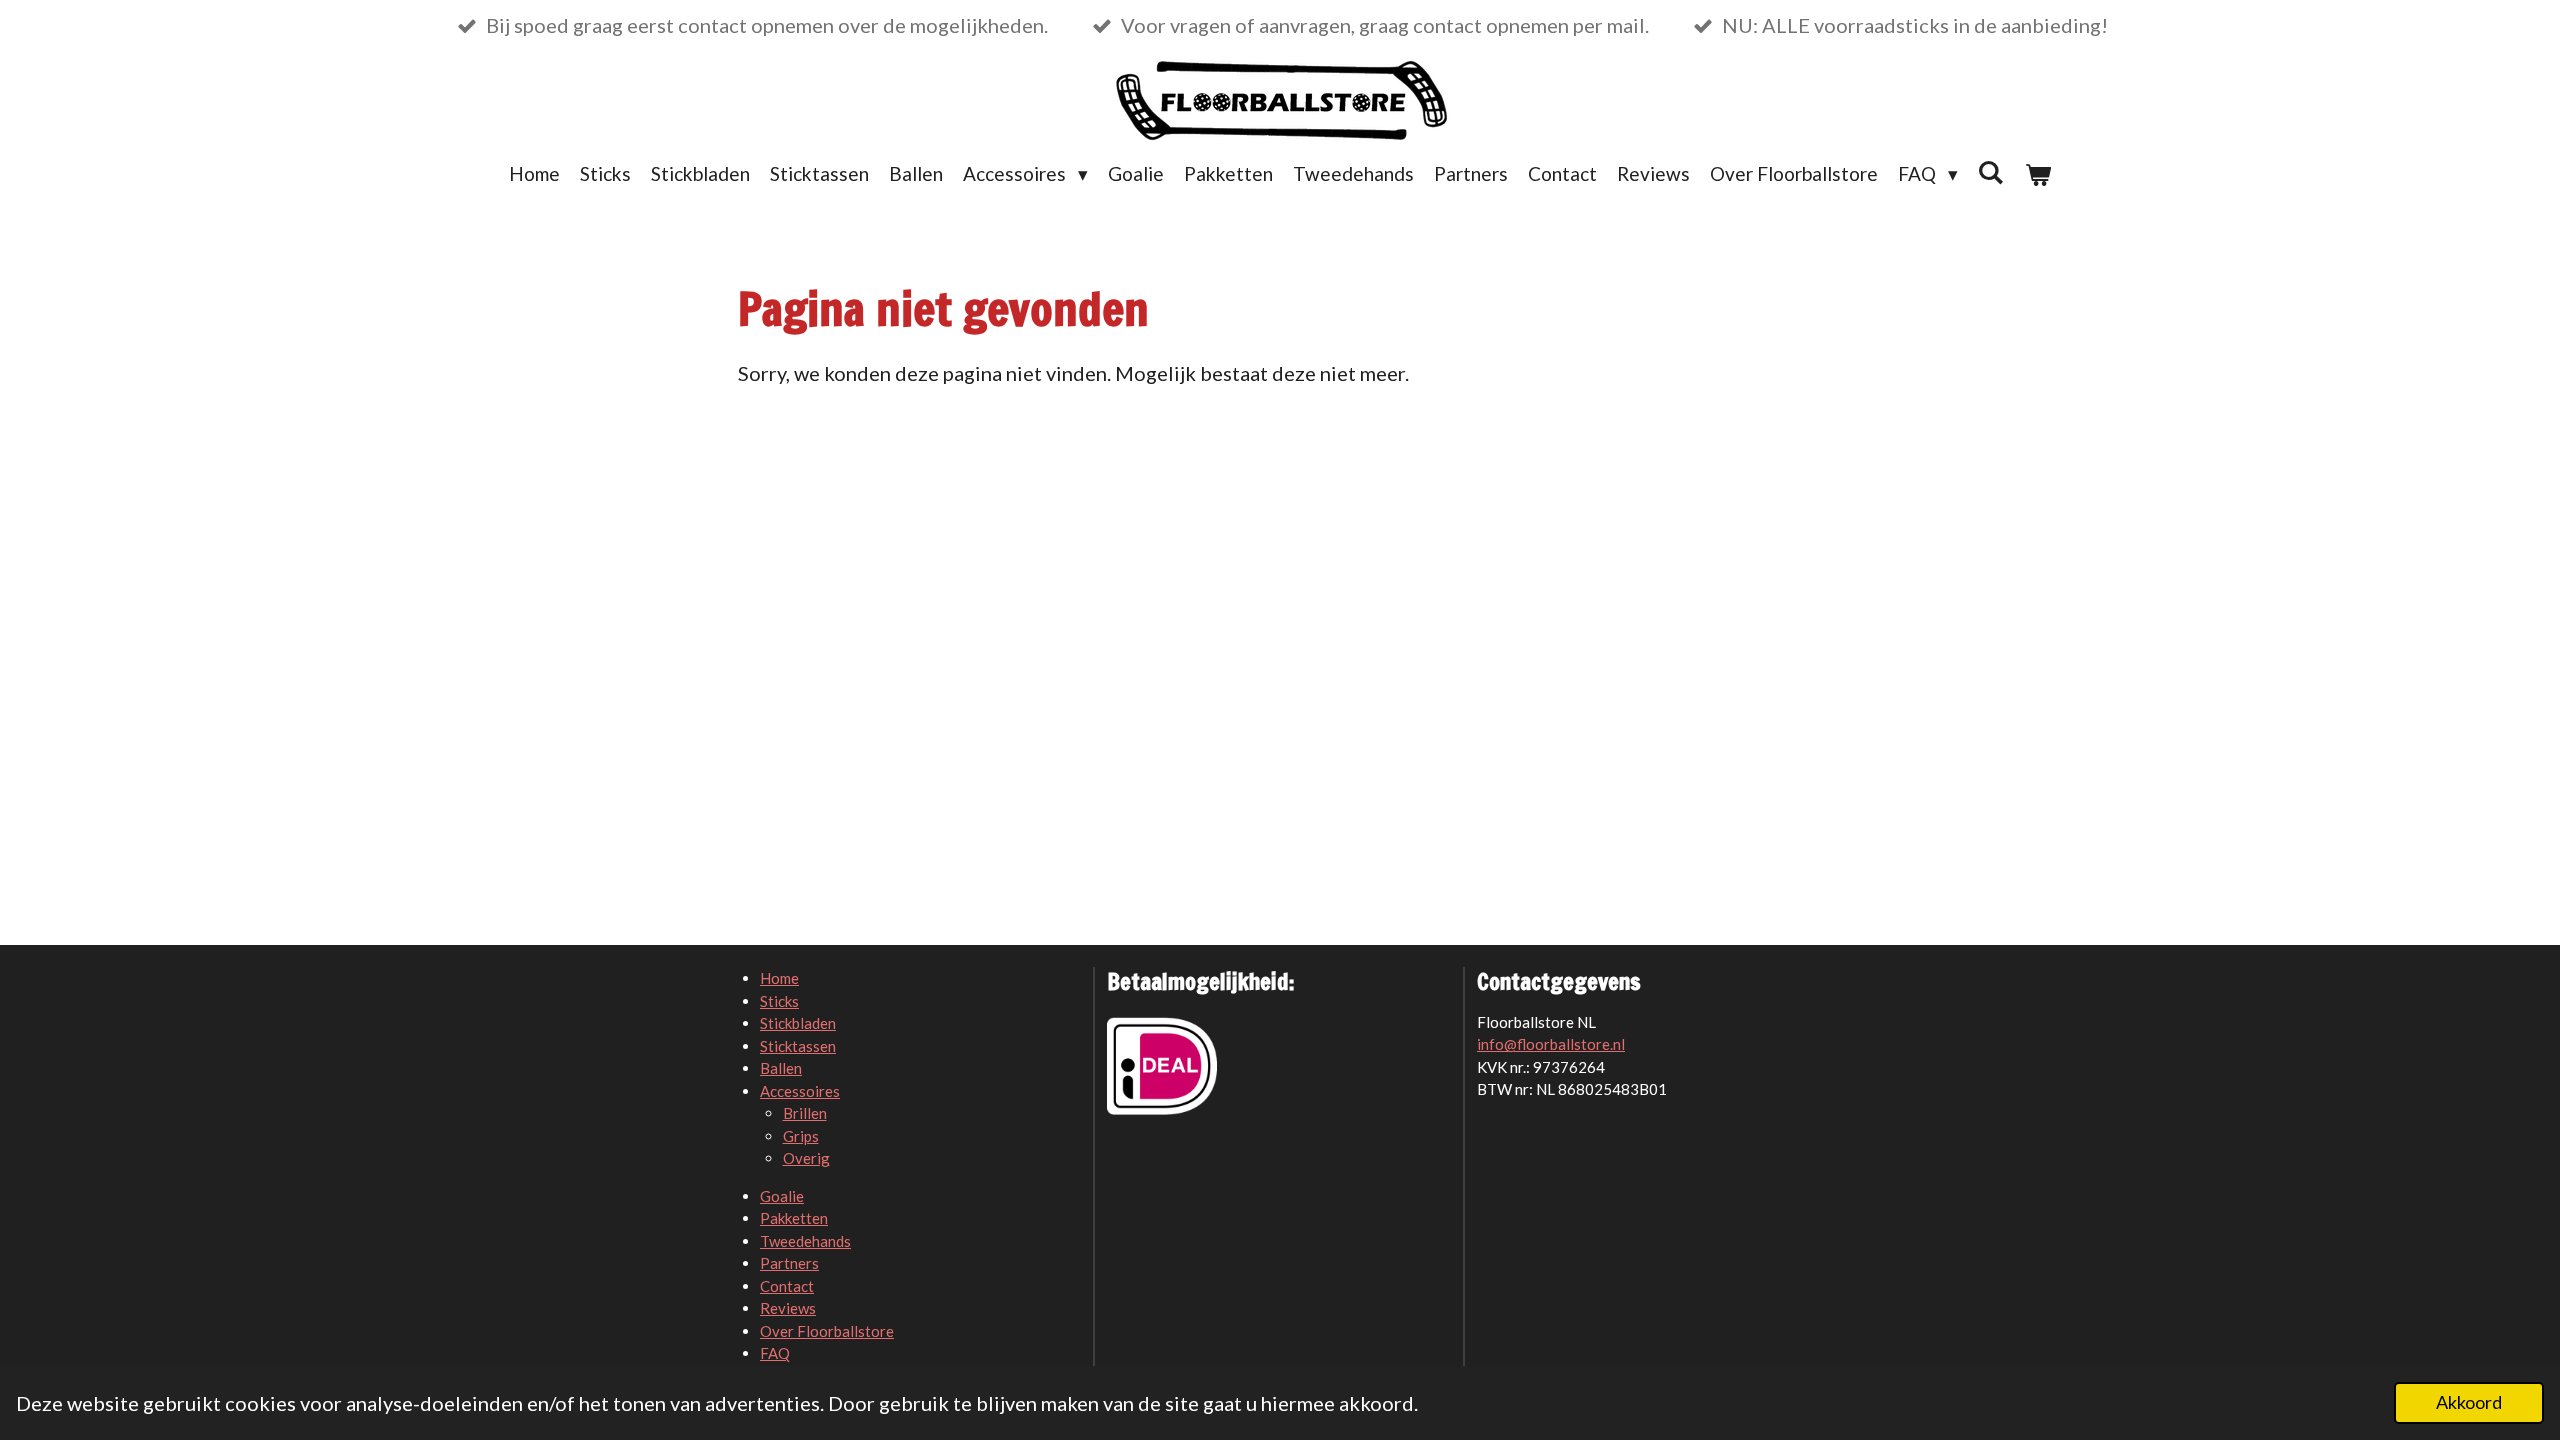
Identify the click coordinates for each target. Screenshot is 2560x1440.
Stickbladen (798, 1023)
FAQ (775, 1353)
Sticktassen (798, 1046)
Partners (789, 1263)
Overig (806, 1158)
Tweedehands (805, 1241)
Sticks (779, 1001)
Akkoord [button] (2469, 1402)
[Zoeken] (1991, 171)
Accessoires (800, 1091)
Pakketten (794, 1218)
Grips (801, 1136)
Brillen (805, 1113)
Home (779, 978)
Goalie (782, 1196)
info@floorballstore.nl (1551, 1044)
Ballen (781, 1068)
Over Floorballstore (827, 1331)
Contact (787, 1286)
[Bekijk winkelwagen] (2037, 174)
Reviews (788, 1308)
